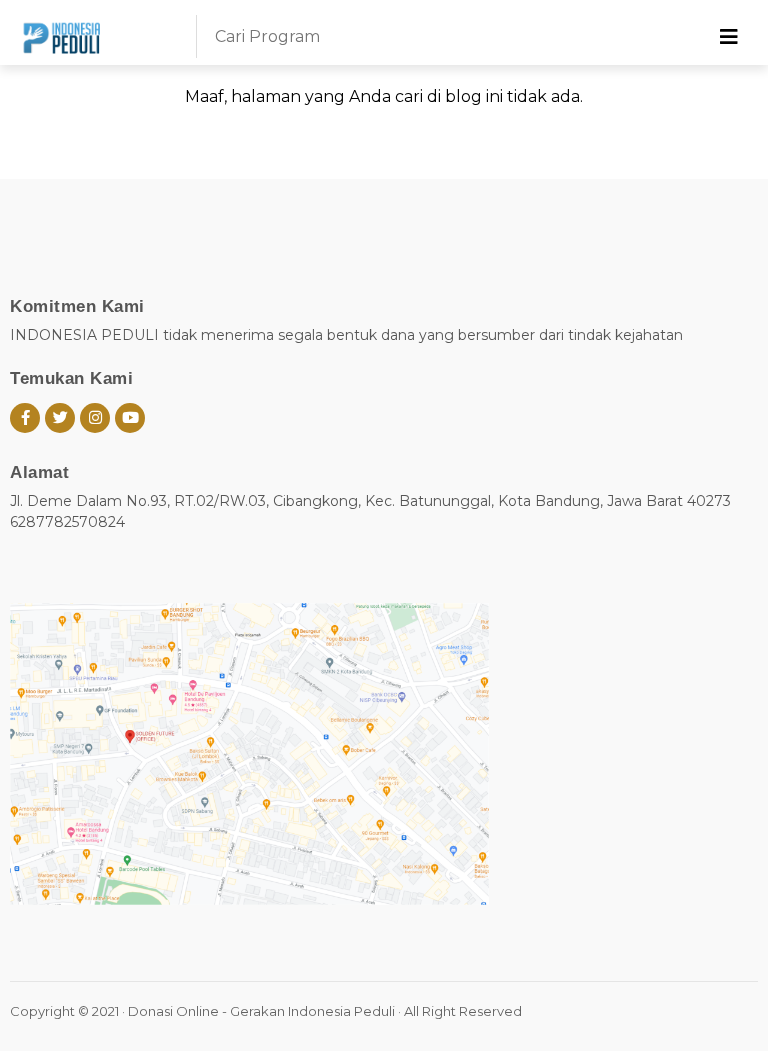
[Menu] (729, 37)
